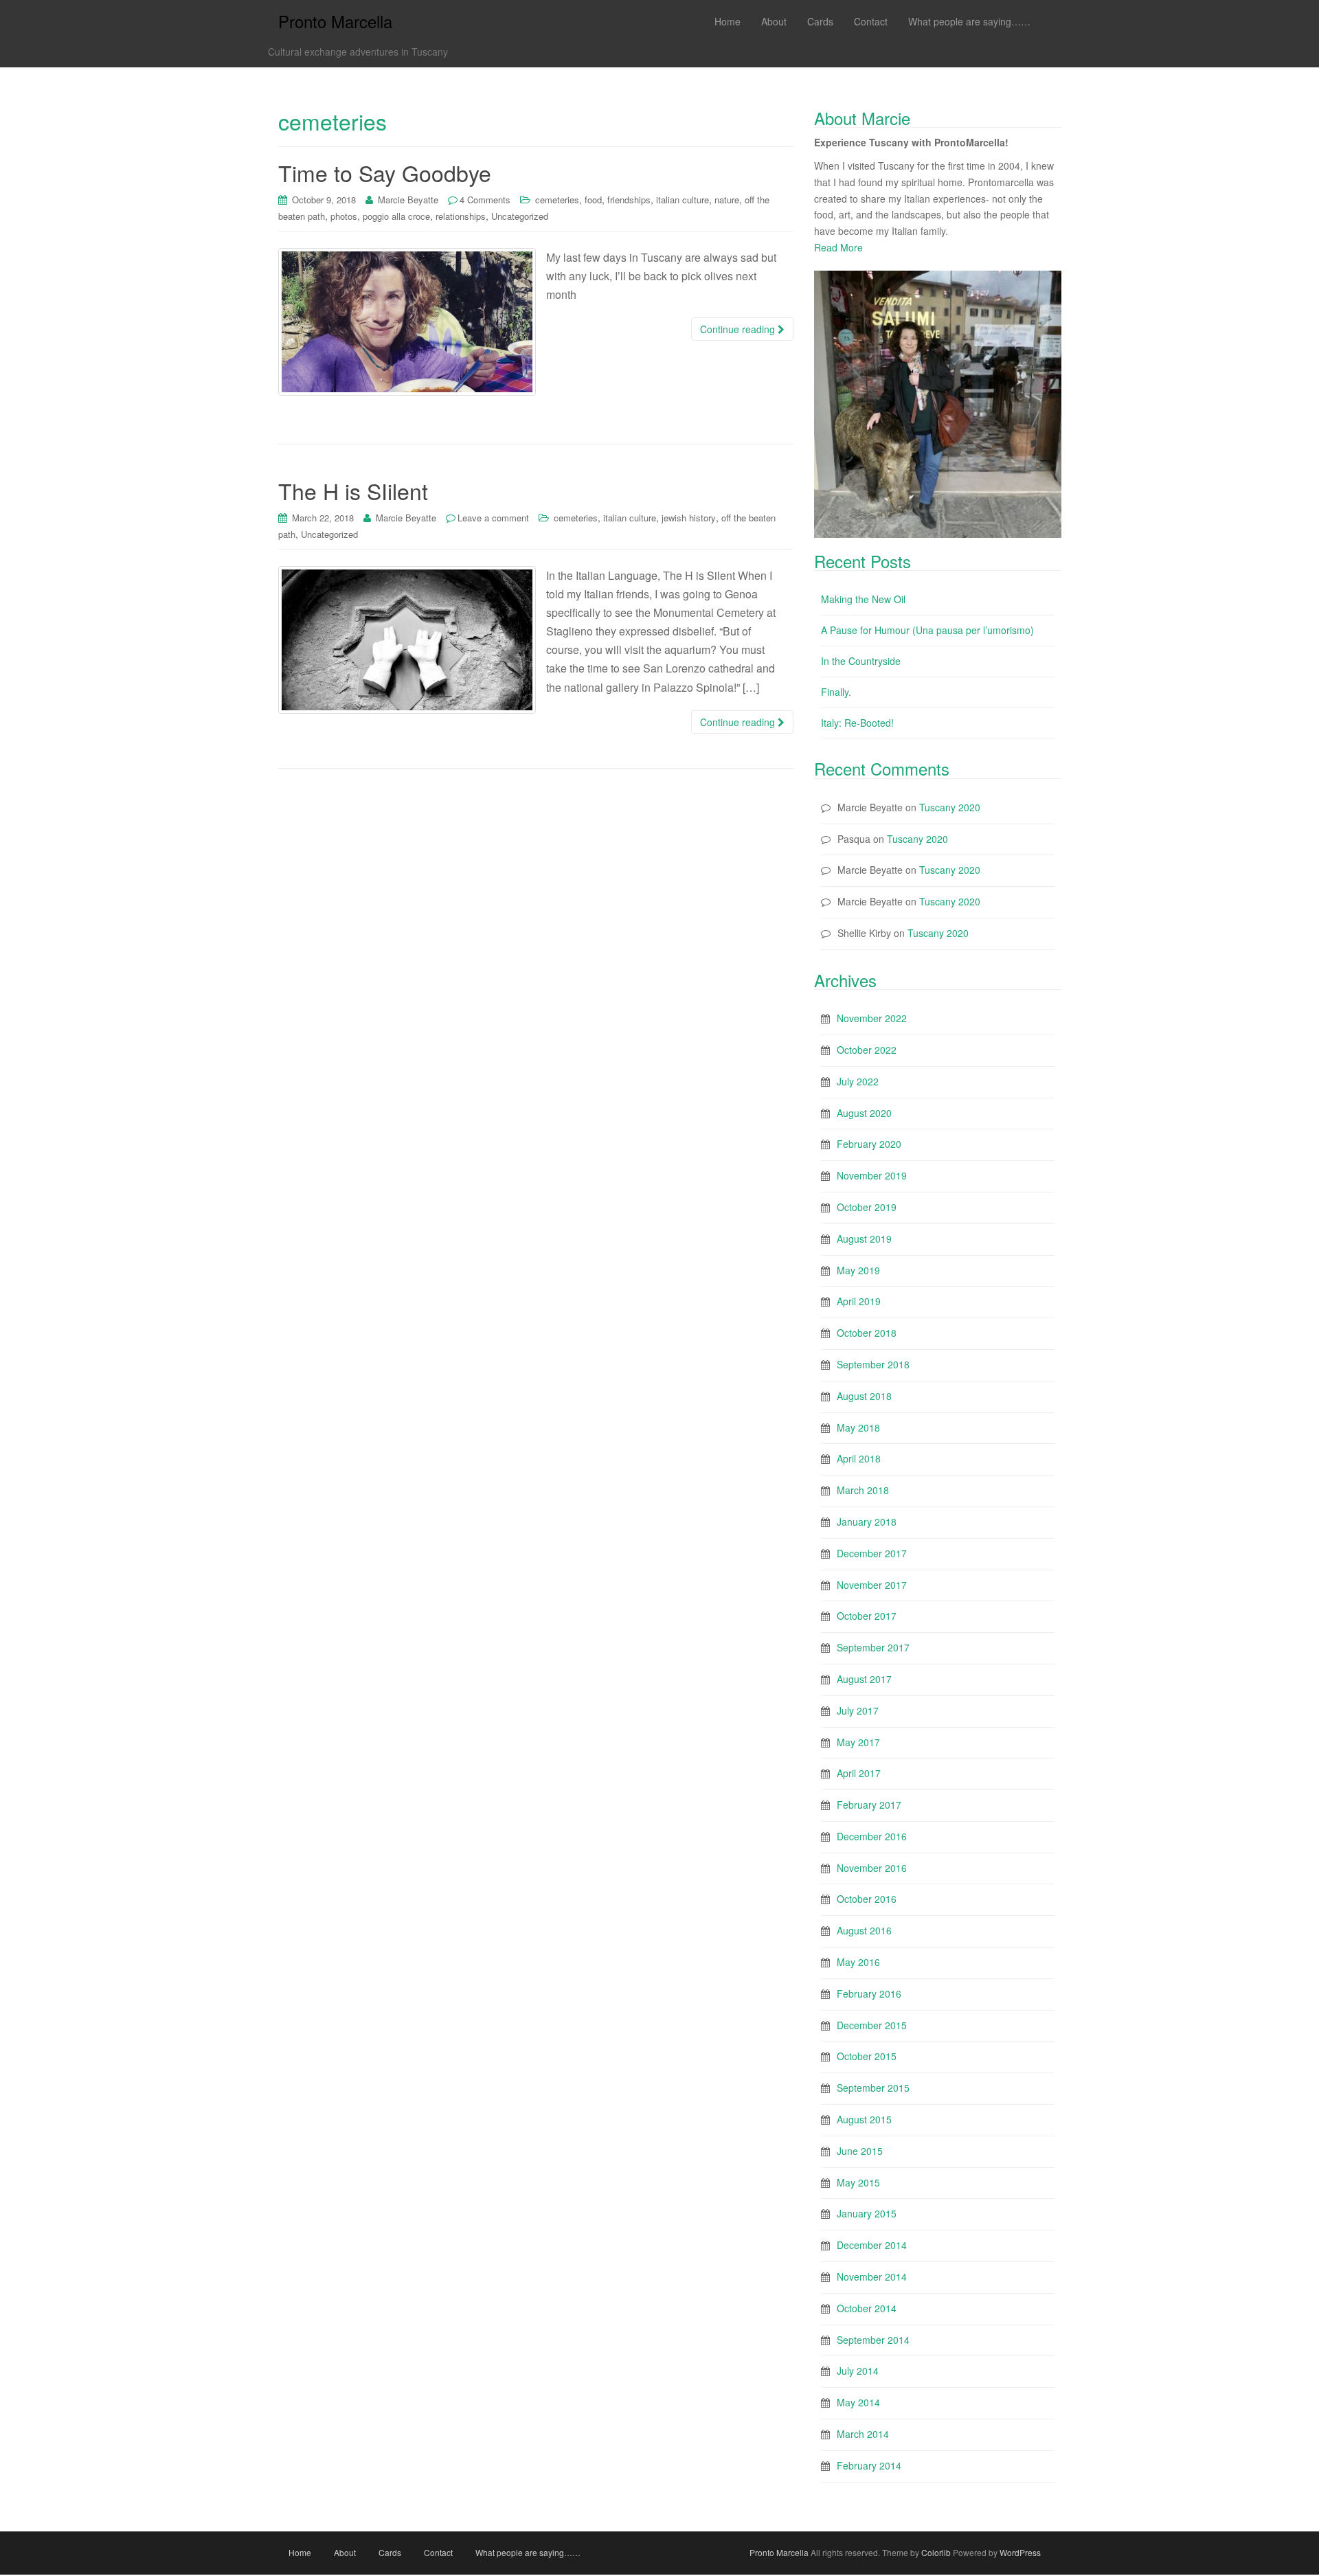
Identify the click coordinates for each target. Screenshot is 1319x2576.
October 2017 (867, 1616)
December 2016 (872, 1836)
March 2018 (863, 1490)
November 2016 (872, 1868)
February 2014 (869, 2465)
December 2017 (872, 1553)
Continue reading (739, 329)
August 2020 (864, 1113)
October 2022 (867, 1050)
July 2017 (858, 1710)
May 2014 (858, 2402)
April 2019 (859, 1301)
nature (727, 200)
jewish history (689, 518)
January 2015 (867, 2213)
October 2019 (867, 1207)
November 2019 (872, 1175)
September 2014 (873, 2340)
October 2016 (867, 1899)
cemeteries (557, 200)
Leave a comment (493, 518)
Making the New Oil (863, 599)
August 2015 (864, 2119)
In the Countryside (861, 661)
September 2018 (873, 1364)
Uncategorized (520, 216)
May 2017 (858, 1742)
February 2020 (869, 1144)
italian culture (683, 200)
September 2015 (873, 2088)
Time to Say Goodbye (385, 172)
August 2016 (864, 1930)
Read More (838, 247)
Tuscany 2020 (950, 807)
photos (344, 216)
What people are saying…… (528, 2552)
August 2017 (864, 1679)
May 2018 (858, 1427)
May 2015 (858, 2182)
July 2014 (858, 2371)
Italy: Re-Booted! (857, 723)
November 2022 (872, 1018)
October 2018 (867, 1333)
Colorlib (936, 2552)
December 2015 (872, 2025)
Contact (438, 2552)
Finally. (836, 692)
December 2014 (872, 2245)
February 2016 (869, 1993)
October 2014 (867, 2308)
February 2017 (869, 1805)
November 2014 (872, 2276)
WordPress (1020, 2552)
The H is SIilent (353, 490)
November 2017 (872, 1585)
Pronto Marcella (335, 21)
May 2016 (858, 1962)
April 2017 (859, 1773)
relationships (461, 216)
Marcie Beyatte (408, 200)
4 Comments (485, 200)
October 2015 (867, 2056)
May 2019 (858, 1270)
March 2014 (863, 2434)
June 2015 (860, 2151)
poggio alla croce (396, 216)
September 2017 (873, 1647)
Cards (390, 2552)
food (593, 200)
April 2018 (859, 1458)
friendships (629, 200)
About (345, 2552)
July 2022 (858, 1081)
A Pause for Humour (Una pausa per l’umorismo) (927, 630)
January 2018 (867, 1522)
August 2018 (864, 1396)
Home (300, 2552)
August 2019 (864, 1239)
